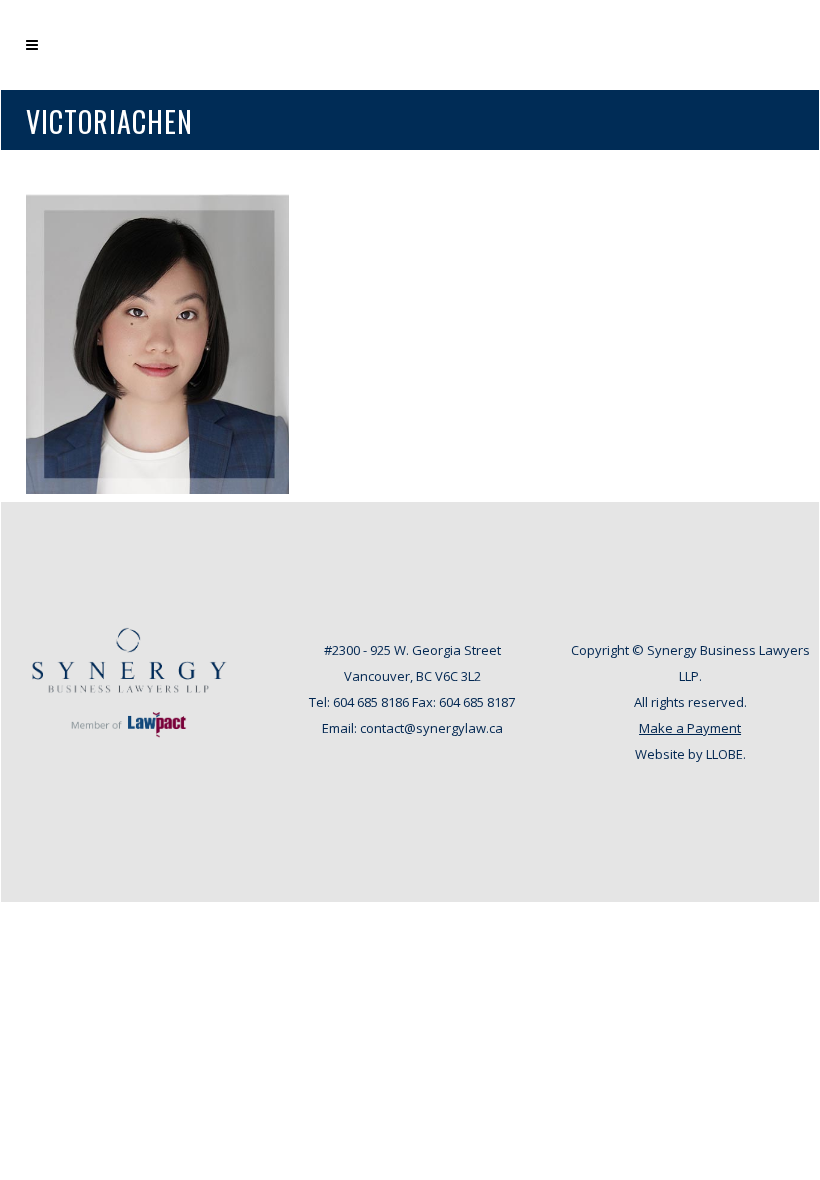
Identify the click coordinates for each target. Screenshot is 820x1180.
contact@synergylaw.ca (431, 728)
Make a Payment (690, 728)
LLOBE (724, 754)
